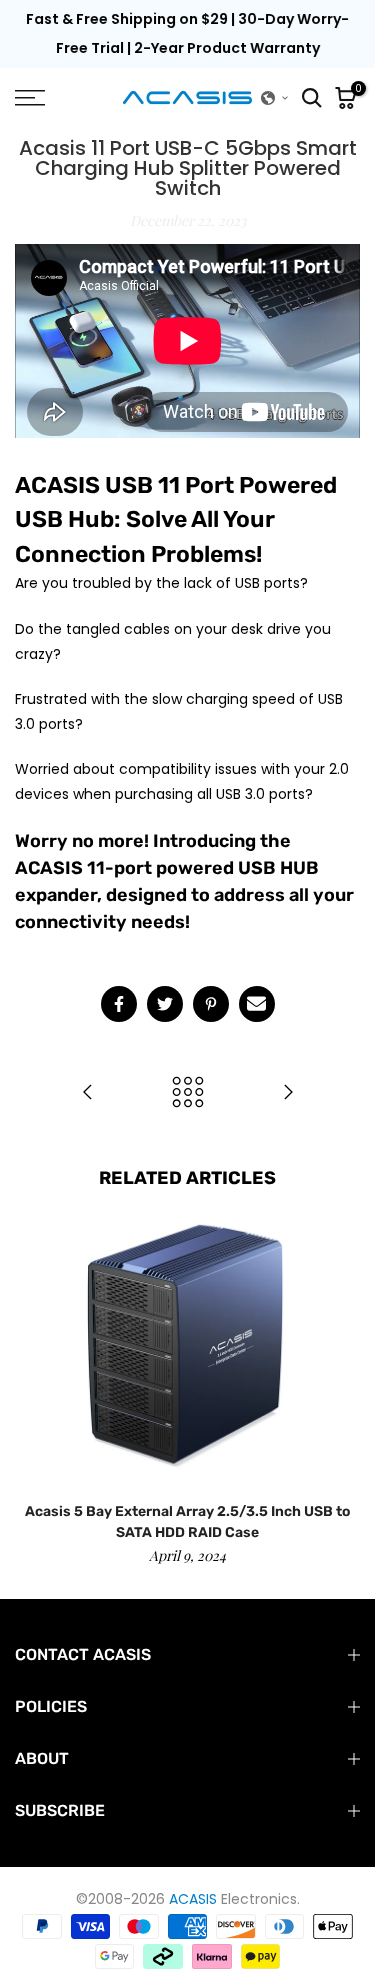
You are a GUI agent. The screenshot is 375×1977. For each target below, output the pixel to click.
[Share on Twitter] (165, 1004)
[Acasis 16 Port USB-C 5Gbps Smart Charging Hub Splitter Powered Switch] (288, 1093)
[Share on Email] (257, 1004)
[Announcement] (187, 34)
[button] (275, 98)
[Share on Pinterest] (211, 1004)
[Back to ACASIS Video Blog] (188, 1093)
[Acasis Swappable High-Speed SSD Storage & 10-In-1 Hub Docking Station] (88, 1093)
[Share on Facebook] (119, 1004)
